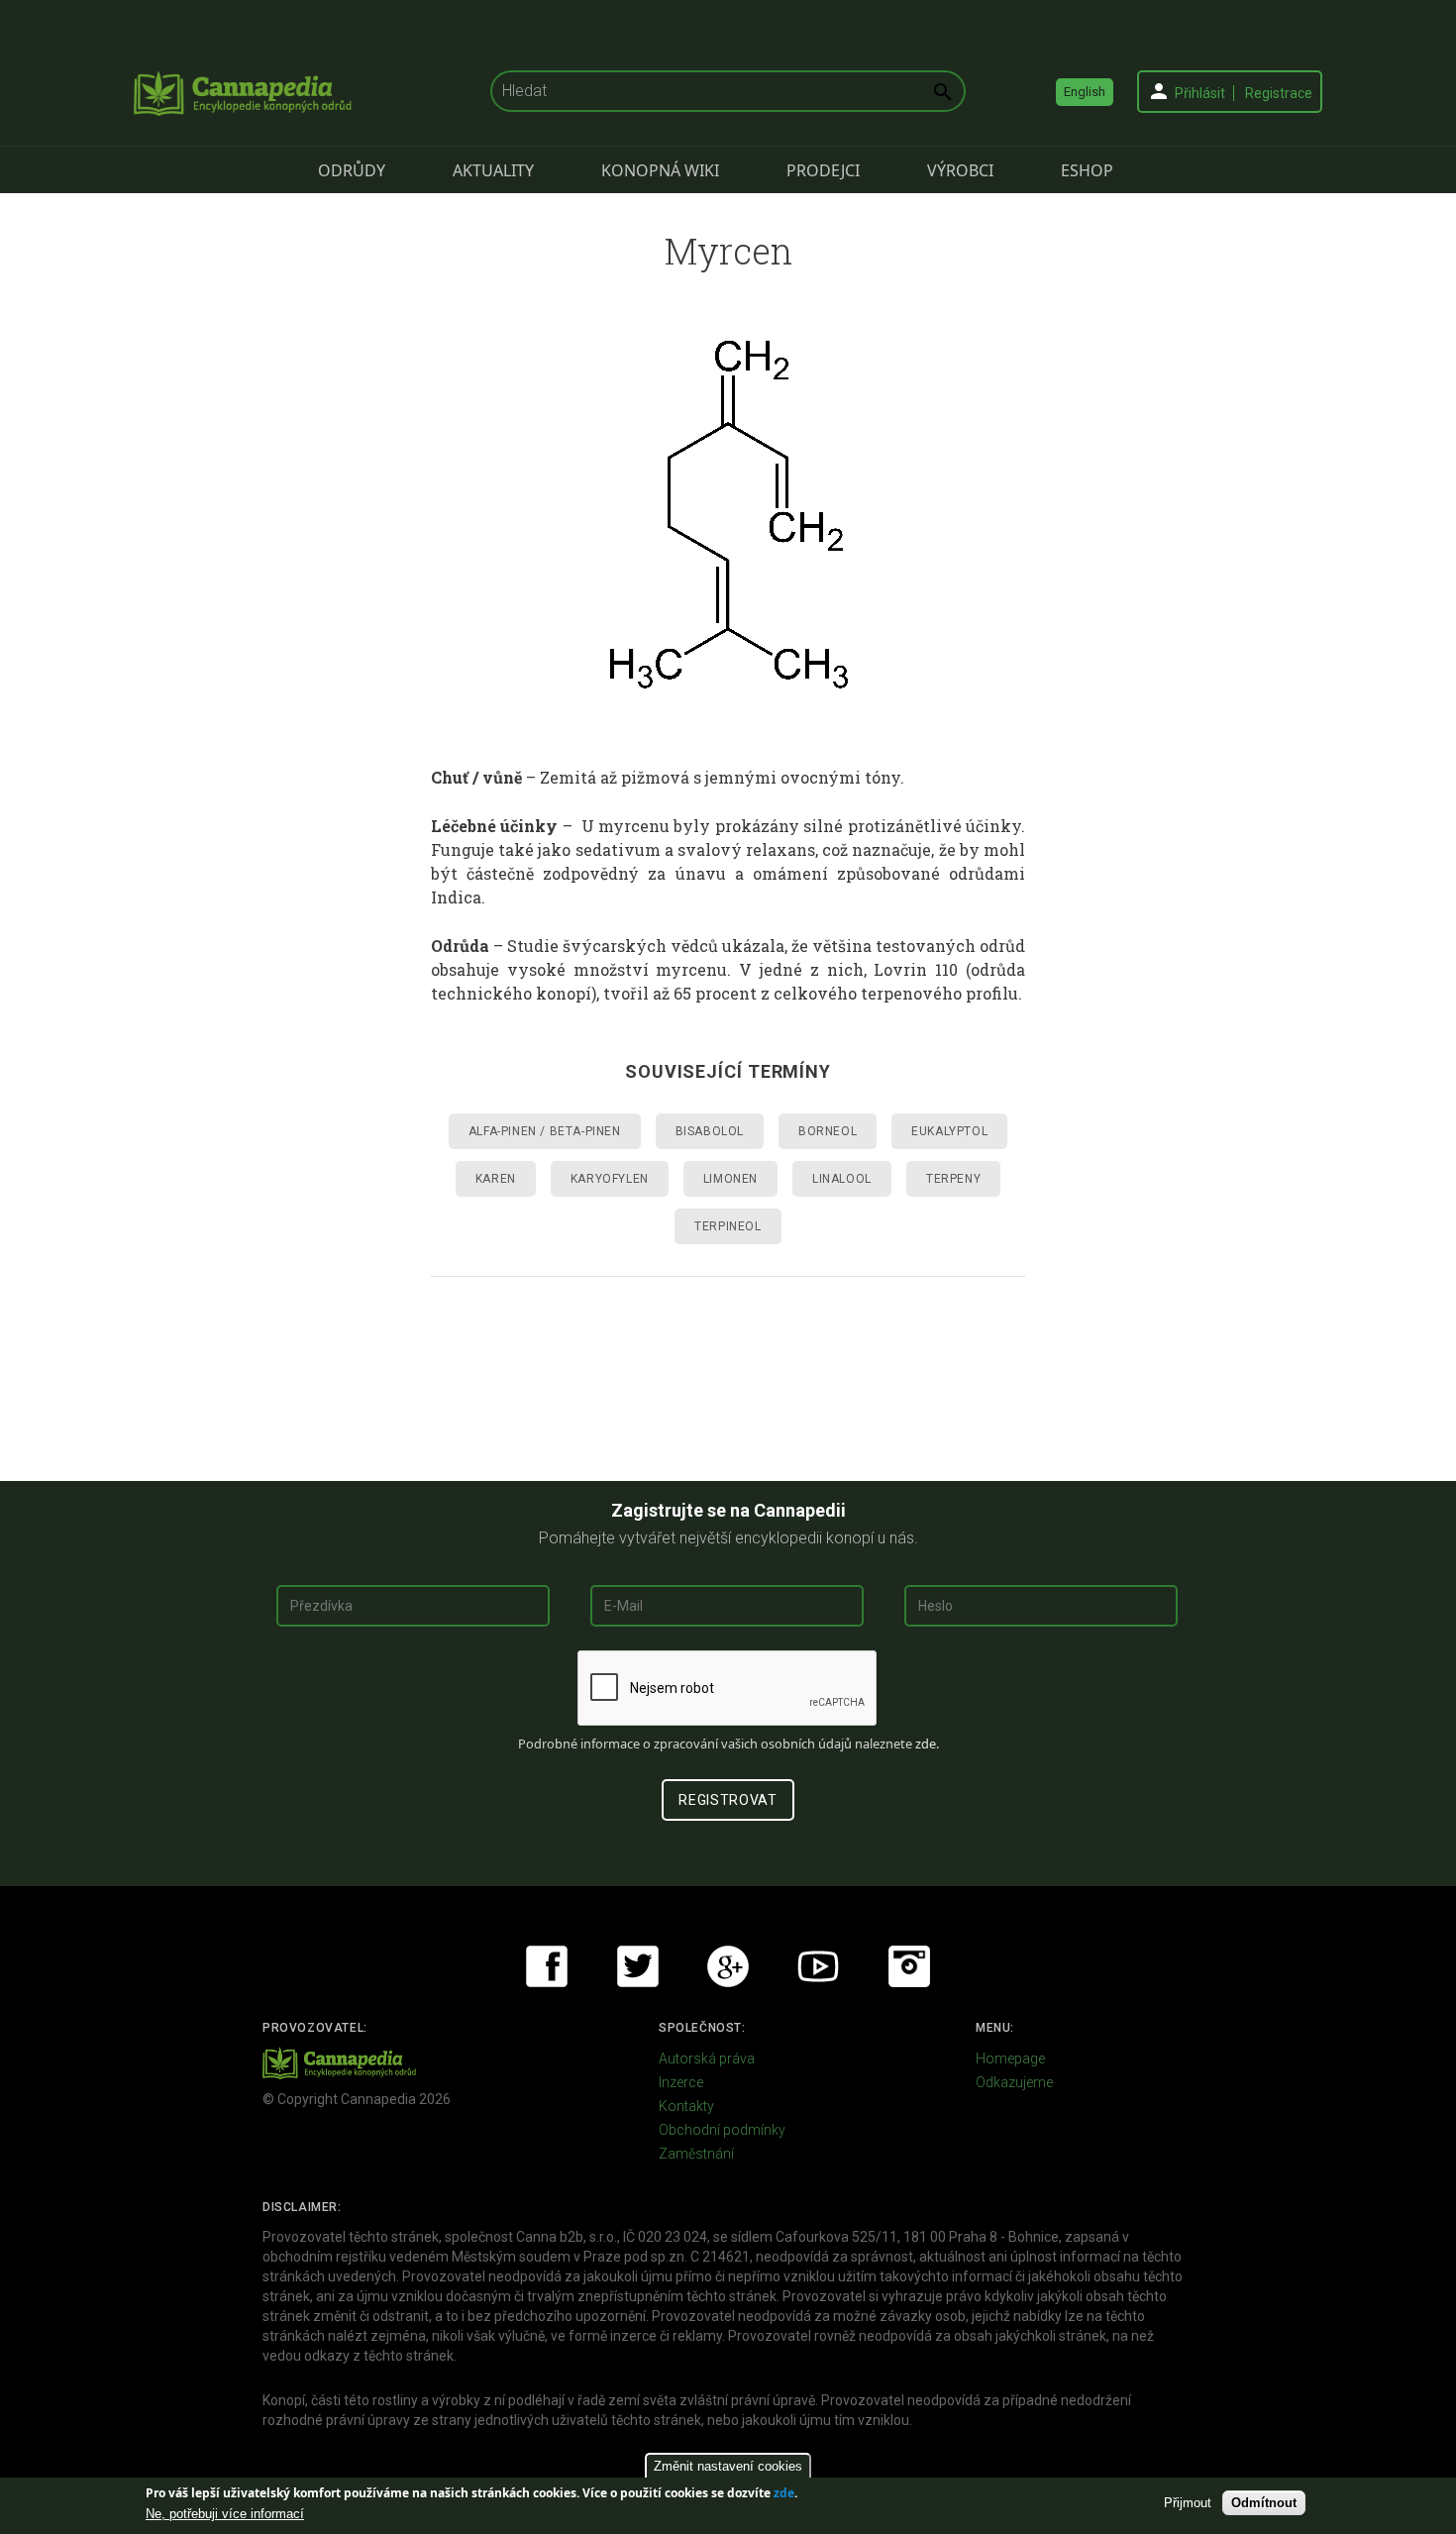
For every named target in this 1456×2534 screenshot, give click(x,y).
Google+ (728, 1966)
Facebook (547, 1966)
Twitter (638, 1966)
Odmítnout (1264, 2503)
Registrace (1279, 93)
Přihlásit (1200, 93)
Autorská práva (707, 2059)
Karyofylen (610, 1179)
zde (784, 2493)
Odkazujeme (1014, 2082)
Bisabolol (710, 1131)
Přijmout (1188, 2503)
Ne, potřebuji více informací (225, 2514)
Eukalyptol (949, 1131)
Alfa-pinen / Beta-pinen (545, 1131)
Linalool (842, 1179)
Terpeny (953, 1179)
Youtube (818, 1966)
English (1085, 92)
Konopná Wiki (660, 170)
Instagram (909, 1966)
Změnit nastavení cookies (728, 2466)
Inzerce (681, 2082)
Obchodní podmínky (722, 2130)
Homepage (1010, 2059)
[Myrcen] (728, 514)
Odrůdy (352, 170)
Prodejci (823, 170)
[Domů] (243, 93)
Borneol (828, 1131)
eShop (1087, 170)
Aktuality (493, 170)
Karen (496, 1179)
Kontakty (686, 2106)
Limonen (730, 1179)
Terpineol (728, 1226)
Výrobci (960, 170)
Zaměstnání (696, 2154)
